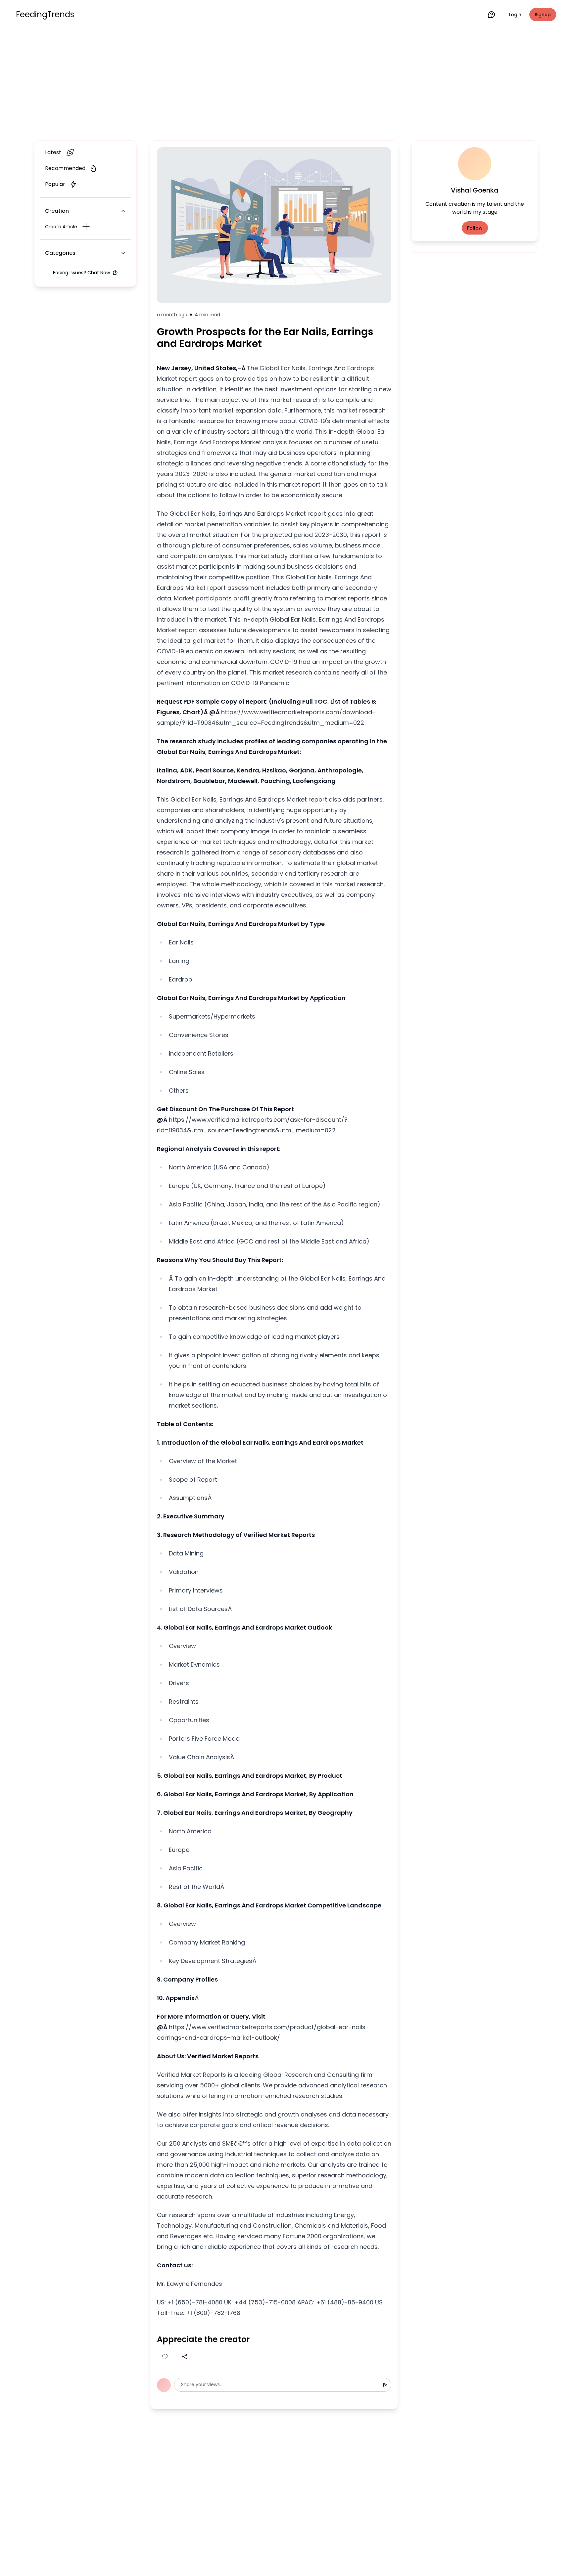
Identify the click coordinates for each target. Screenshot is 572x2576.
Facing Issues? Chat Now (81, 273)
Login (515, 15)
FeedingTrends (45, 15)
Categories (60, 253)
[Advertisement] (286, 83)
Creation (57, 211)
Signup (543, 15)
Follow (475, 228)
